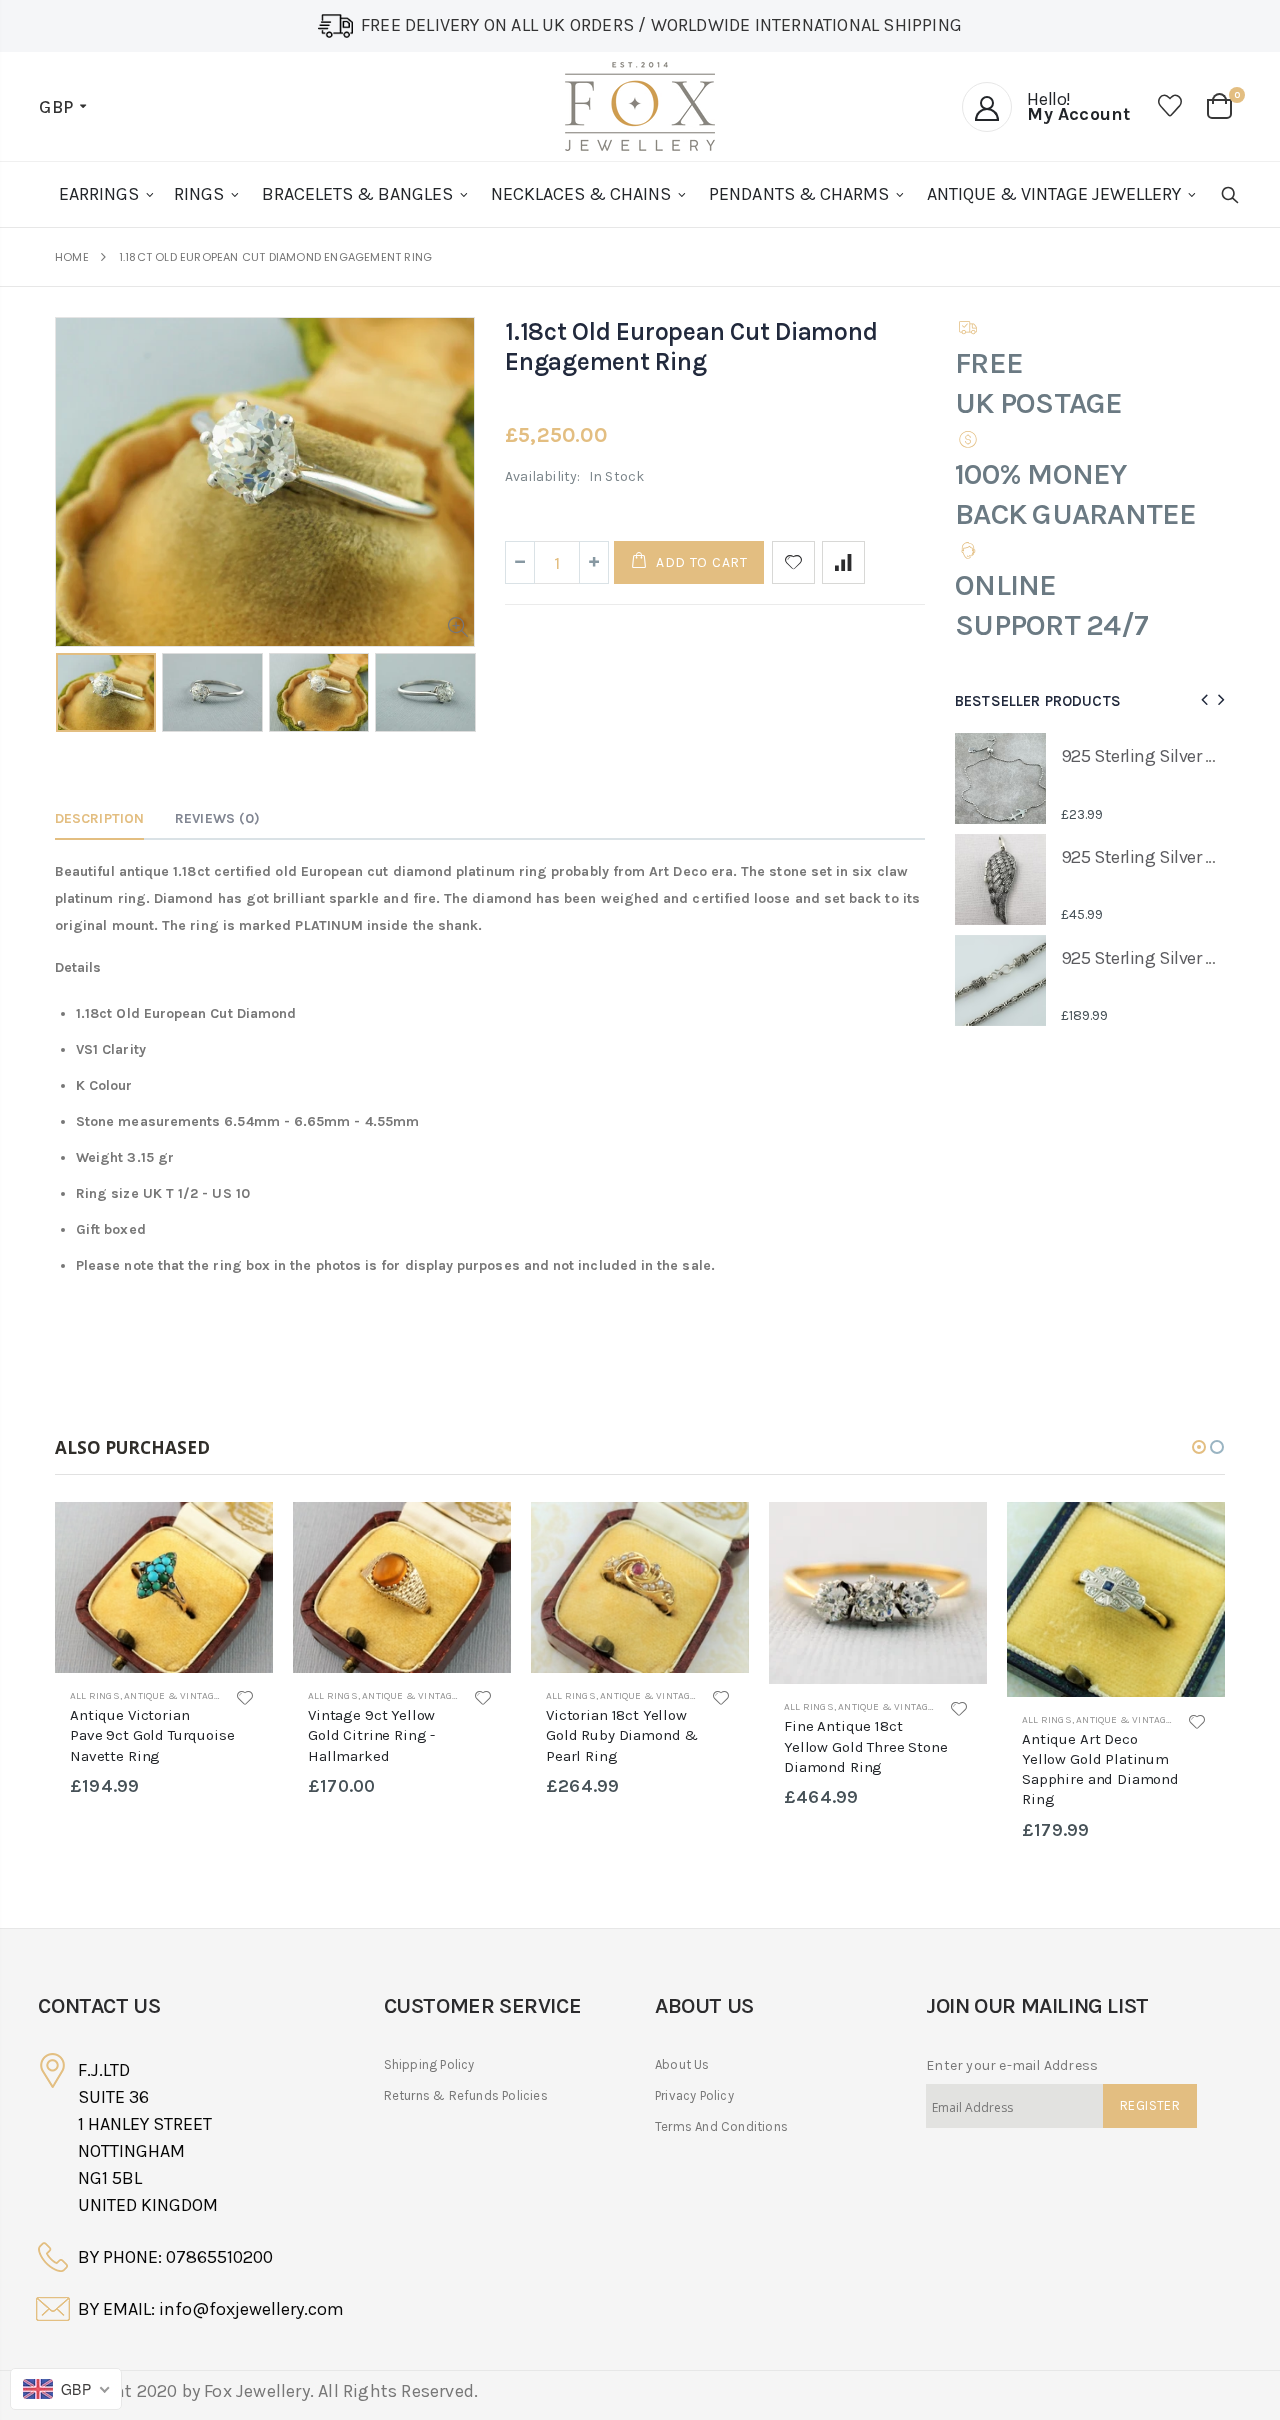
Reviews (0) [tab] (217, 818)
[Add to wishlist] (793, 562)
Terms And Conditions (721, 2126)
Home (72, 257)
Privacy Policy (694, 2095)
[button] (1199, 1447)
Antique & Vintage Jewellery (200, 1696)
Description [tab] (99, 818)
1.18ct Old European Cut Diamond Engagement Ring (691, 346)
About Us (682, 2064)
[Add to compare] (843, 562)
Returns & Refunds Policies (466, 2095)
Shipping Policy (429, 2064)
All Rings (95, 1696)
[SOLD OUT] (240, 1535)
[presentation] (76, 695)
